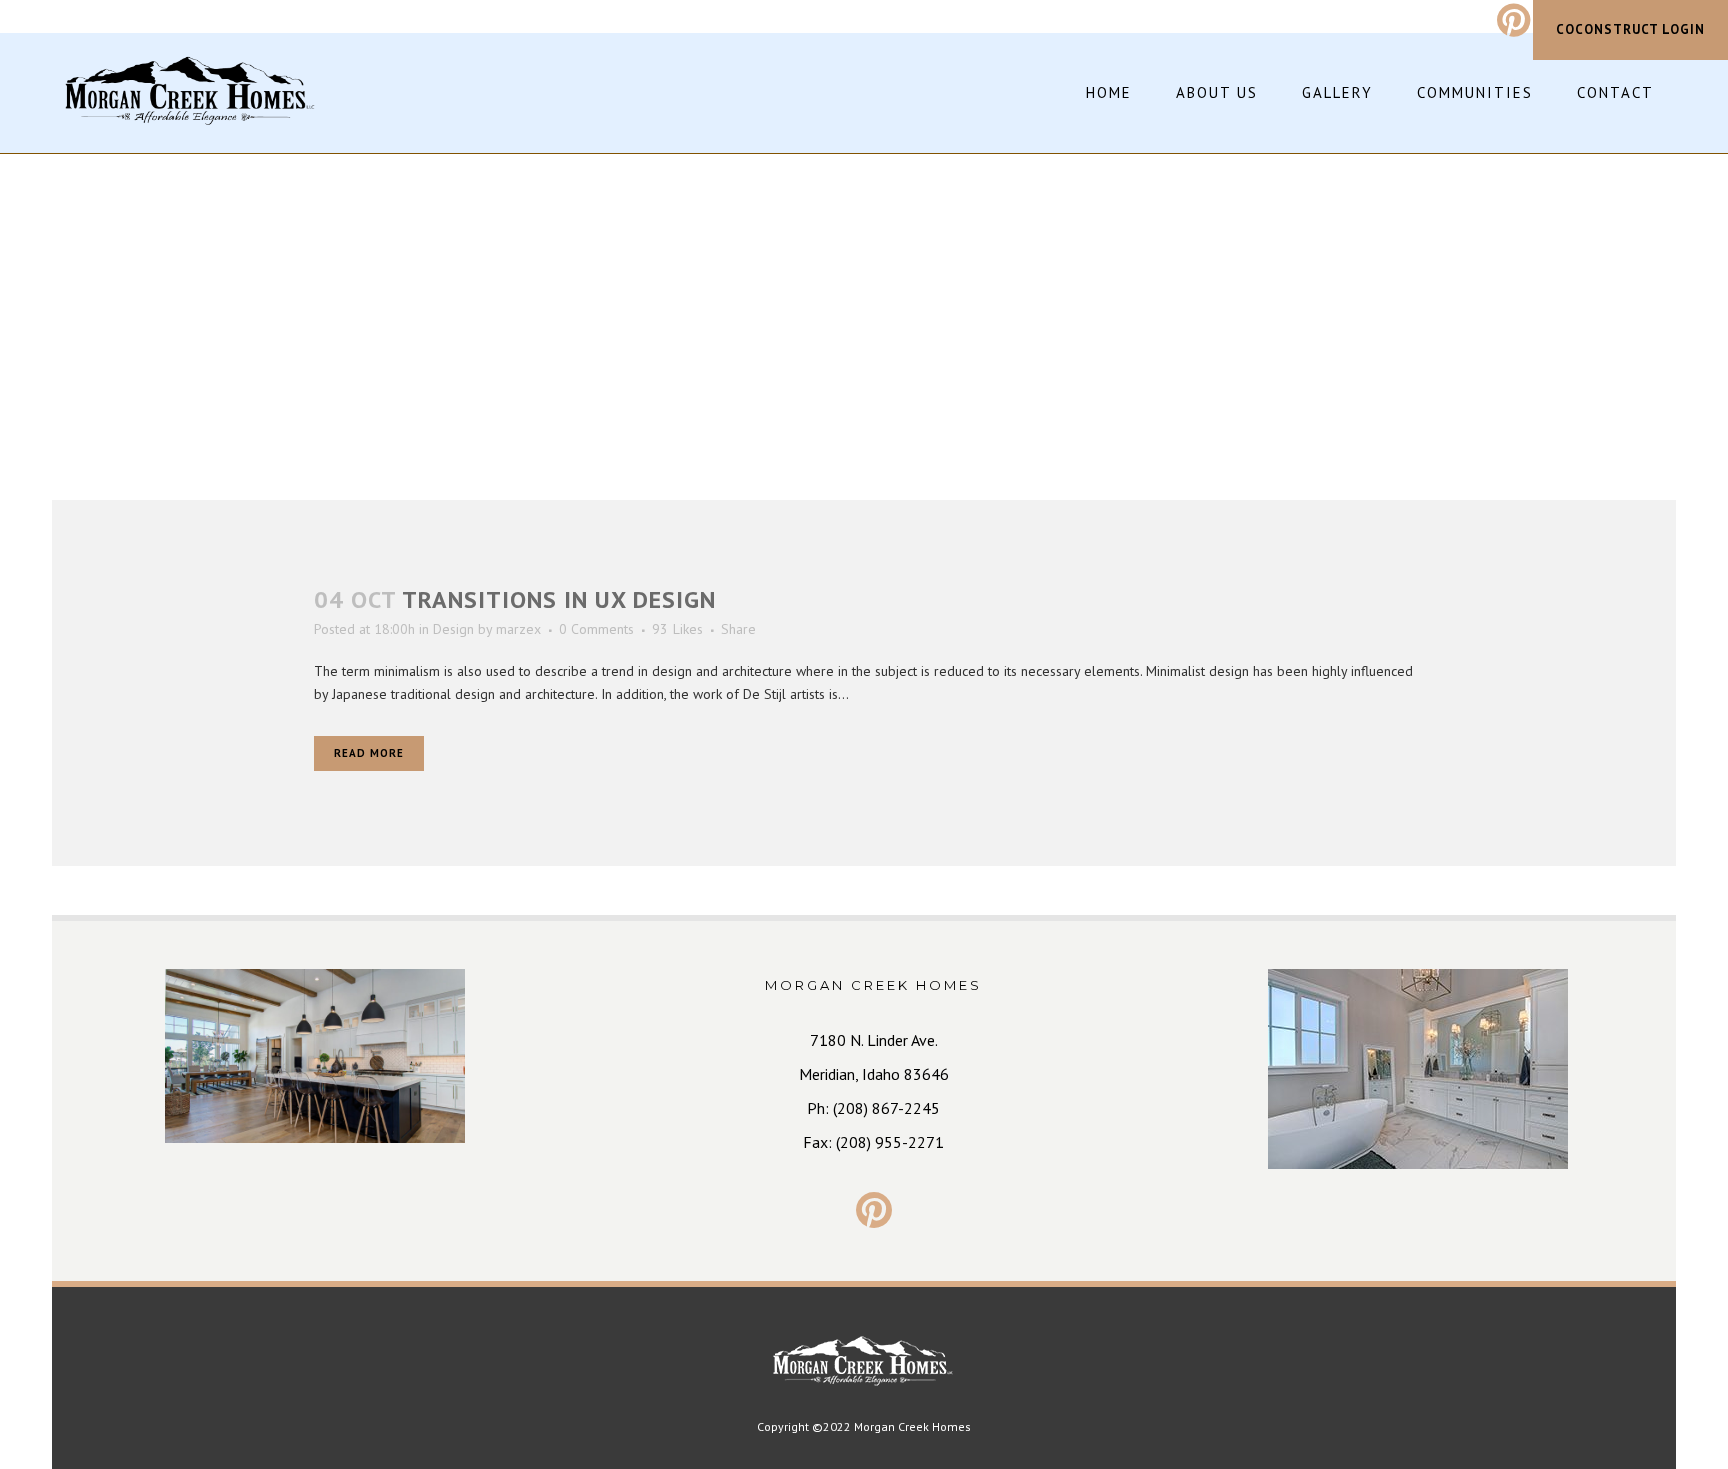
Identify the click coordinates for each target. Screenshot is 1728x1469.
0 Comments (596, 629)
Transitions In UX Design (559, 599)
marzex (518, 629)
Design (453, 629)
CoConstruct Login (1630, 29)
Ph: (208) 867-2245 (873, 1108)
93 (677, 629)
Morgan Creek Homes (912, 1426)
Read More (369, 753)
